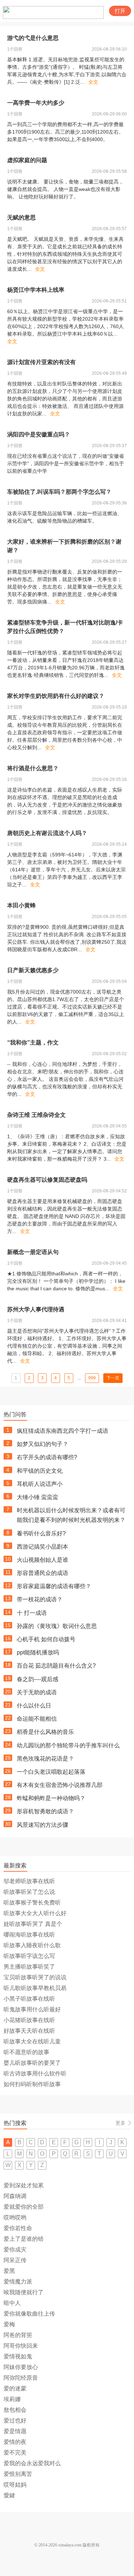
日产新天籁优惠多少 (33, 970)
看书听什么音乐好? (41, 1533)
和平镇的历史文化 (40, 1471)
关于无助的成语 (37, 1692)
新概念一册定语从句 (33, 1252)
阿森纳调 (15, 2196)
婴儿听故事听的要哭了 (32, 2063)
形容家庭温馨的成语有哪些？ (54, 1586)
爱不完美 (15, 2453)
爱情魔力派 (18, 2282)
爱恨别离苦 (18, 2474)
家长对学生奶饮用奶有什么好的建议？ (56, 696)
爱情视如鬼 (18, 2356)
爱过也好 (15, 2420)
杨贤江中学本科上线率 (36, 290)
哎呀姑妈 (15, 2485)
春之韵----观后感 (38, 1679)
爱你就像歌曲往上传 (29, 2314)
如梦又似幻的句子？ (43, 1444)
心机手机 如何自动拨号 (46, 1639)
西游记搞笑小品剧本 (43, 1547)
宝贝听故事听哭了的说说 (35, 1977)
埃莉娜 (12, 2399)
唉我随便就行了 (24, 2292)
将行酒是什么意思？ (33, 768)
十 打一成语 (32, 1613)
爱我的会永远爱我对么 (32, 2463)
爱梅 (9, 2324)
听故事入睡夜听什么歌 (32, 1945)
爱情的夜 (15, 2442)
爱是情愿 (15, 2431)
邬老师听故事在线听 (29, 1881)
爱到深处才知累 (24, 2185)
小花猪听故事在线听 (29, 2020)
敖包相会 (15, 2410)
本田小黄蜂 (21, 905)
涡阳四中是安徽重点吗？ (39, 434)
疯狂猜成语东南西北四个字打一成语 (63, 1431)
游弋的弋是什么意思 (33, 38)
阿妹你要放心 (21, 2367)
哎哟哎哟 (15, 2217)
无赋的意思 (21, 217)
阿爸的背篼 (18, 2335)
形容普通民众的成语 (43, 1573)
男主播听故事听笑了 (29, 1967)
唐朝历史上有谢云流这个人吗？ (47, 833)
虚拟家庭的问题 (27, 160)
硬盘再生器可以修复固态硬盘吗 (47, 1180)
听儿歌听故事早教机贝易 (35, 1988)
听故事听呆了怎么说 (29, 1892)
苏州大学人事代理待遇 (36, 1309)
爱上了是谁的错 (24, 2239)
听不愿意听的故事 (26, 2052)
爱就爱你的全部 (24, 2207)
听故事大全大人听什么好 (35, 1913)
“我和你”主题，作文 (33, 1043)
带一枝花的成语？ (40, 1599)
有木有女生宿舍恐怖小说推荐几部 (60, 1785)
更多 (120, 2123)
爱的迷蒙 (15, 2388)
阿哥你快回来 (21, 2346)
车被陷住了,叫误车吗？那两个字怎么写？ (59, 492)
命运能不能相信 (37, 1719)
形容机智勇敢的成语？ (45, 1811)
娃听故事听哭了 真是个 (33, 1924)
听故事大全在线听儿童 (32, 2041)
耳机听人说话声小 (40, 1484)
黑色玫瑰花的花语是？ (45, 1759)
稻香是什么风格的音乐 (45, 1732)
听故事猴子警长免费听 (32, 1903)
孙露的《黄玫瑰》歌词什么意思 (57, 1626)
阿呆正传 (15, 2260)
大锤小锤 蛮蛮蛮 (38, 1497)
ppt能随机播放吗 (38, 1652)
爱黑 (9, 2271)
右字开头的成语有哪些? (47, 1457)
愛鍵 (9, 2495)
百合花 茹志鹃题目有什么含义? (56, 1666)
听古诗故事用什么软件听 (35, 2074)
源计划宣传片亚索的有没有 (41, 362)
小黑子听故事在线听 (29, 1999)
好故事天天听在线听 (29, 2031)
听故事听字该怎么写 (29, 1956)
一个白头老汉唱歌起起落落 (51, 1772)
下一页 (113, 1378)
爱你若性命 (18, 2228)
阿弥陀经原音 (21, 2378)
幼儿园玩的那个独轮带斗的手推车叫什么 (68, 1745)
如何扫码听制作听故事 (32, 2084)
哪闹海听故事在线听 (29, 1935)
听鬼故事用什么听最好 (32, 2009)
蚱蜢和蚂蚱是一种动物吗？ (51, 1798)
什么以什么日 (34, 1706)
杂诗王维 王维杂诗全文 (36, 1115)
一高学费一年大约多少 (36, 103)
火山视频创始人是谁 (43, 1560)
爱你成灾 (15, 2250)
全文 (93, 82)
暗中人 (12, 2303)
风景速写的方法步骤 (43, 1825)
